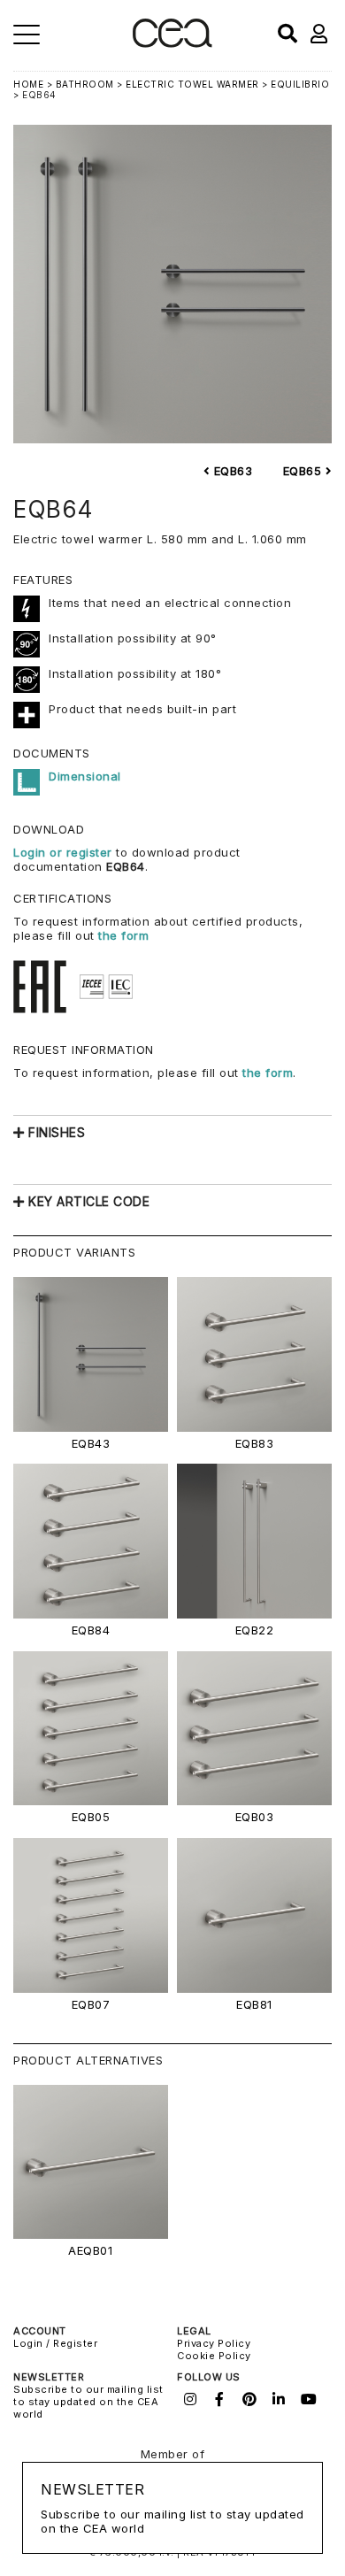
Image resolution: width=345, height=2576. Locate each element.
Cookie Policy (214, 2356)
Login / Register (55, 2343)
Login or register (65, 852)
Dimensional (85, 776)
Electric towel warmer (192, 84)
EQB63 (231, 471)
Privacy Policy (214, 2343)
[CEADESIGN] (172, 44)
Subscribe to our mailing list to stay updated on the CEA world (88, 2402)
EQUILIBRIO (300, 84)
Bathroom (85, 84)
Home (28, 84)
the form (123, 935)
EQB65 (304, 471)
